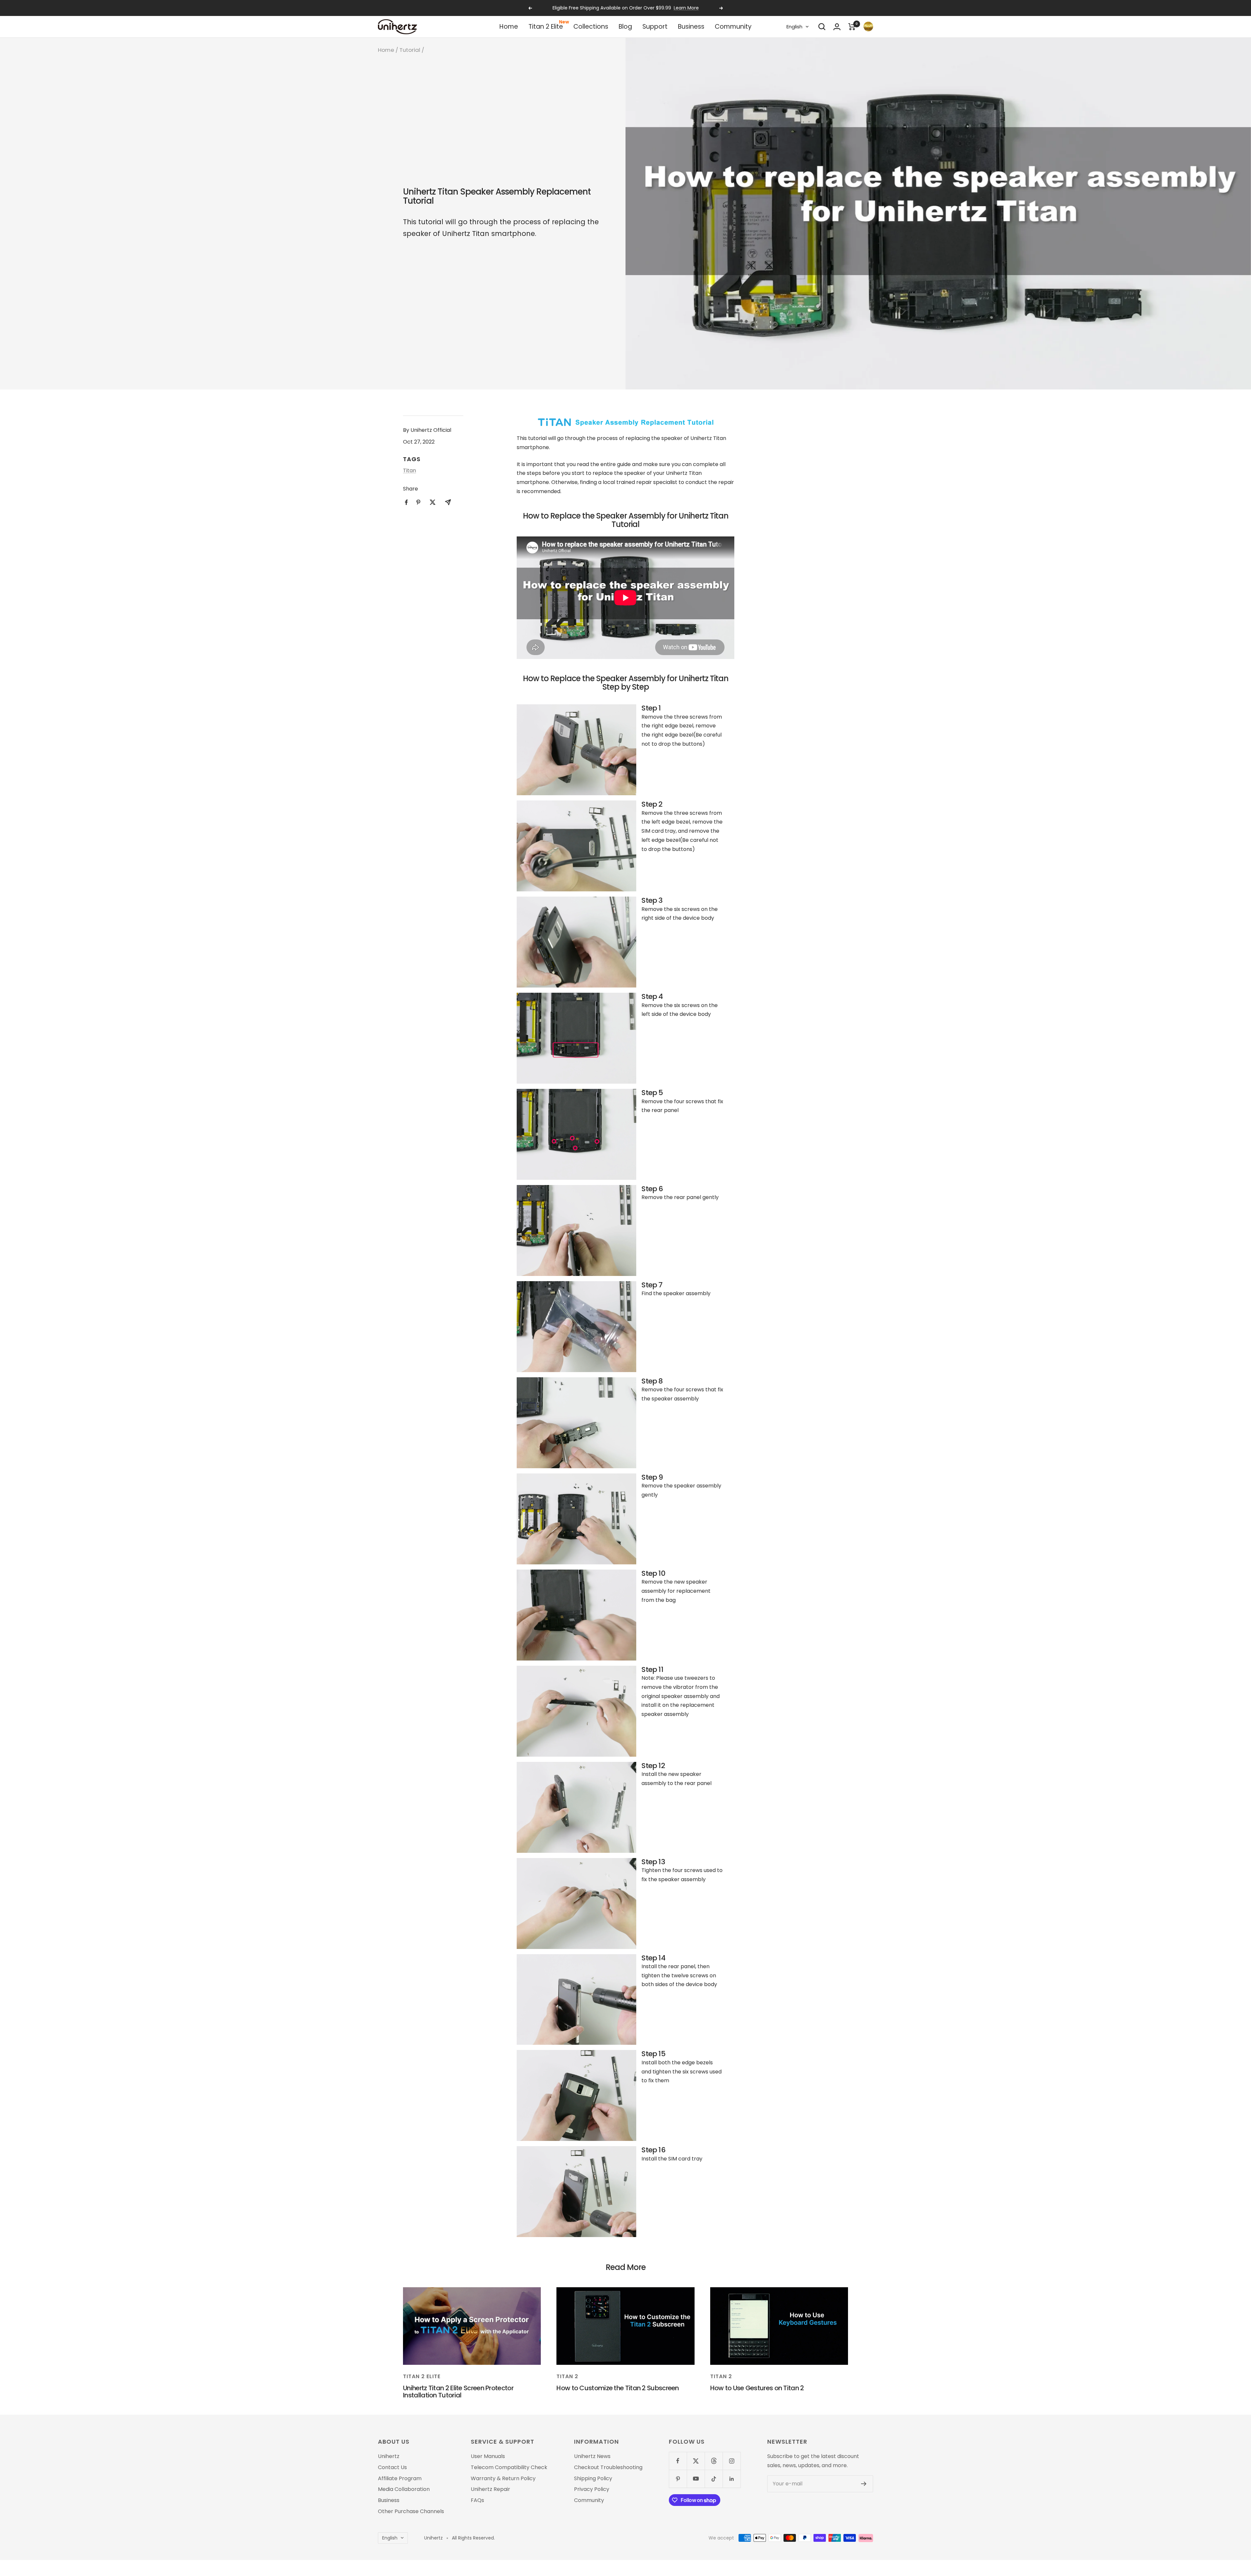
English (794, 27)
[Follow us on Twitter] (696, 2461)
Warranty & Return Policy (503, 2479)
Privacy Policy (592, 2489)
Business (691, 27)
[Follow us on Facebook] (678, 2461)
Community (733, 27)
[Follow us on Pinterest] (678, 2479)
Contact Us (392, 2467)
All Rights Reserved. (473, 2538)
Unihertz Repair (490, 2489)
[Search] (822, 27)
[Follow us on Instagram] (732, 2461)
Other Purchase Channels (411, 2511)
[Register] (864, 2484)
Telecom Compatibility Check (509, 2467)
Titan (410, 470)
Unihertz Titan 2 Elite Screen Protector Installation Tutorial (458, 2392)
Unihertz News (592, 2456)
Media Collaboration (404, 2489)
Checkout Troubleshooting (608, 2467)
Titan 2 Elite (546, 27)
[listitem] (406, 502)
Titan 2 (567, 2376)
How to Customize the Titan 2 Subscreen (618, 2388)
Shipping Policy (593, 2479)
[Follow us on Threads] (714, 2461)
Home (509, 27)
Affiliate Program (400, 2479)
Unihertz (389, 2456)
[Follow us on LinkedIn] (732, 2479)
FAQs (477, 2500)
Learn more (660, 8)
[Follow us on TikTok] (714, 2479)
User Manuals (488, 2456)
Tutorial (410, 50)
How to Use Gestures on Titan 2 (757, 2388)
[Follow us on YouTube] (696, 2479)
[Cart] (852, 27)
